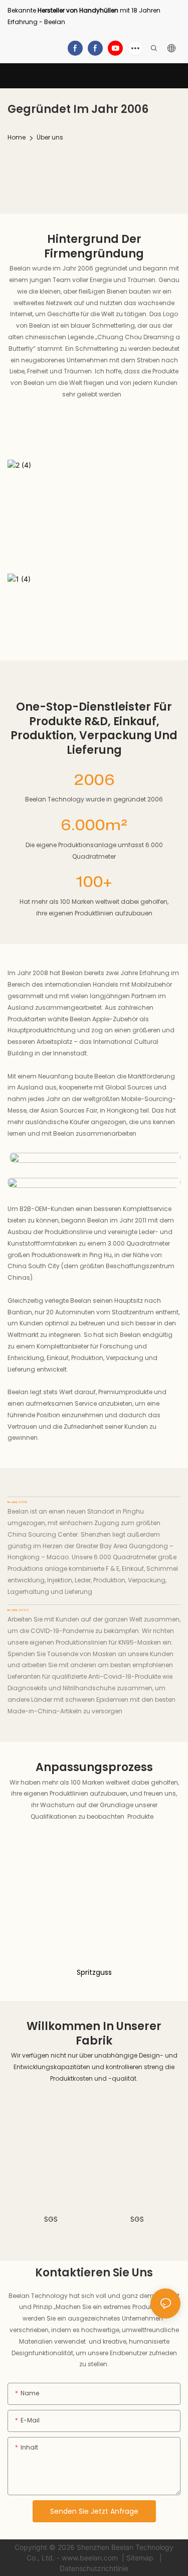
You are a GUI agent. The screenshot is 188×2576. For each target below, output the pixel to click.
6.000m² (94, 827)
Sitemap (141, 2558)
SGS (51, 2219)
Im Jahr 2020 (18, 1610)
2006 (94, 782)
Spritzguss (94, 1972)
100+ (94, 884)
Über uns (50, 137)
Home (17, 137)
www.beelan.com (91, 2558)
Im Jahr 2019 (17, 1503)
